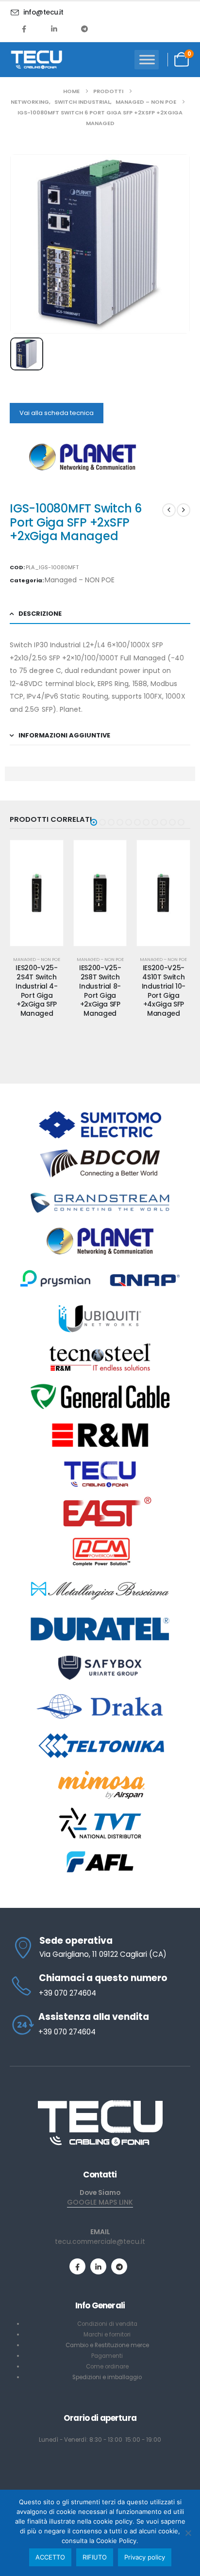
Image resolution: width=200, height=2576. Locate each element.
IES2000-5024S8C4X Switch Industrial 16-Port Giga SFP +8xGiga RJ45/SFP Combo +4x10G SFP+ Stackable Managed (165, 1009)
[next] (183, 510)
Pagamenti (107, 2356)
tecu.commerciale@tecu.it (100, 2241)
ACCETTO (50, 2557)
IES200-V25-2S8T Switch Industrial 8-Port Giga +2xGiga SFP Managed (38, 991)
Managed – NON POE (80, 580)
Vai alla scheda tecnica (57, 413)
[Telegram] (84, 29)
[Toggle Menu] (147, 59)
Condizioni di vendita (107, 2324)
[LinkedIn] (54, 29)
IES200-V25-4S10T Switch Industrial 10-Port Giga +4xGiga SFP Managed (101, 991)
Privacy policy (145, 2557)
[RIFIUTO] (188, 2533)
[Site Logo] (36, 60)
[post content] (38, 893)
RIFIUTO (95, 2557)
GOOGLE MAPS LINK (100, 2202)
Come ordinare (107, 2367)
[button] (94, 822)
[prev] (169, 510)
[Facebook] (24, 29)
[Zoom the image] (100, 2103)
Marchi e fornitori (107, 2335)
